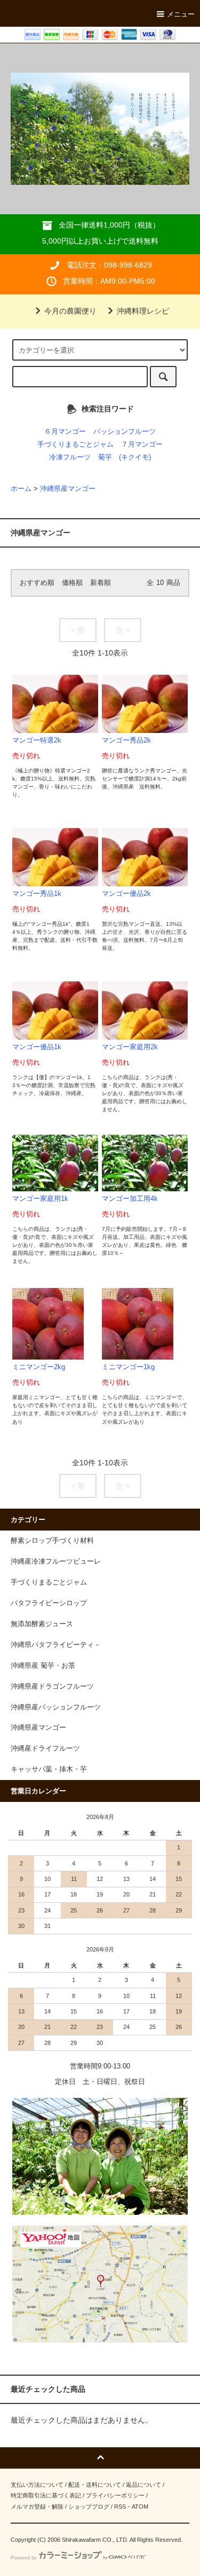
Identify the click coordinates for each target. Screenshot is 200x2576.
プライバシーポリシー (115, 2495)
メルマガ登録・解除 (37, 2507)
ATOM (140, 2507)
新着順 (101, 583)
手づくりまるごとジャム (75, 444)
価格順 (72, 583)
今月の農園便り (70, 311)
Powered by (24, 2558)
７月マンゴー (142, 444)
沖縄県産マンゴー (68, 489)
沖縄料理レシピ (143, 311)
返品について (143, 2485)
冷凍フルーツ (70, 457)
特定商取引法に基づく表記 (46, 2495)
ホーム (21, 489)
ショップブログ (89, 2507)
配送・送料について (95, 2485)
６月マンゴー (65, 432)
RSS (120, 2507)
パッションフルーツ (125, 432)
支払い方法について (37, 2485)
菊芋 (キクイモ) (125, 457)
